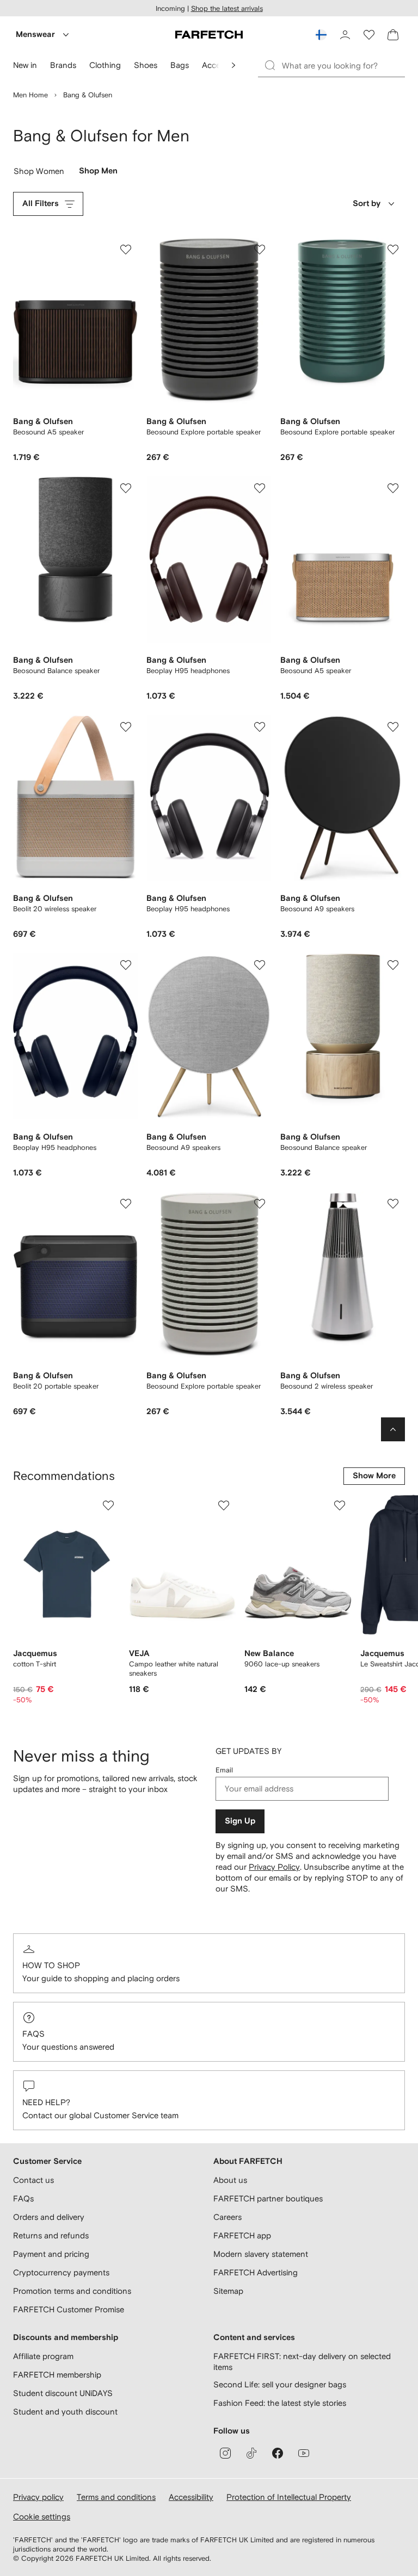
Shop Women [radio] (39, 173)
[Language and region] (321, 35)
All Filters (41, 204)
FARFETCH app (242, 2235)
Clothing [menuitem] (105, 65)
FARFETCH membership (57, 2375)
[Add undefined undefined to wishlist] (108, 1505)
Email (224, 1770)
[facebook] (278, 2453)
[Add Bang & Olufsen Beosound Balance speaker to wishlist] (126, 488)
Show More (374, 1476)
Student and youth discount (65, 2412)
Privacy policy (38, 2497)
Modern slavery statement (261, 2254)
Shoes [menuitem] (146, 65)
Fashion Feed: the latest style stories (280, 2403)
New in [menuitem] (25, 65)
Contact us (33, 2180)
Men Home (30, 95)
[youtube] (304, 2453)
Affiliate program (43, 2356)
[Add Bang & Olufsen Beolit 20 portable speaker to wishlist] (126, 1204)
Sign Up (240, 1821)
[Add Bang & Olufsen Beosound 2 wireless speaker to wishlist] (393, 1204)
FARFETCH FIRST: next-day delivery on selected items (302, 2362)
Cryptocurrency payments (61, 2272)
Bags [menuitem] (180, 65)
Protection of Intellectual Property (289, 2497)
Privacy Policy (274, 1867)
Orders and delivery (49, 2217)
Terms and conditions (116, 2497)
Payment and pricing (51, 2254)
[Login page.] (345, 35)
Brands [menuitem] (63, 65)
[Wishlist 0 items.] (369, 35)
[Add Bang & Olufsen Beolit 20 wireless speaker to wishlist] (126, 727)
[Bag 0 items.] (393, 35)
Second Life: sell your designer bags (280, 2384)
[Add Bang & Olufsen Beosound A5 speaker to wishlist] (126, 250)
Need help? (46, 2102)
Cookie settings (42, 2516)
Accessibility (191, 2497)
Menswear (35, 35)
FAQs (33, 2034)
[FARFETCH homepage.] (209, 35)
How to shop (51, 1965)
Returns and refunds (51, 2235)
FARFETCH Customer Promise (69, 2309)
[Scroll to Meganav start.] (233, 65)
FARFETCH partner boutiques (268, 2198)
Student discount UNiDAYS (63, 2393)
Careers (228, 2217)
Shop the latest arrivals (227, 8)
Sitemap (228, 2291)
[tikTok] (251, 2453)
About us (230, 2180)
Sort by (367, 204)
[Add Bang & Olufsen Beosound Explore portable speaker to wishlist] (260, 250)
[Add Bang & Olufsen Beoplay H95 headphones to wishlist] (260, 488)
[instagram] (225, 2453)
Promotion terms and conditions (72, 2291)
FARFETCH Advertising (256, 2272)
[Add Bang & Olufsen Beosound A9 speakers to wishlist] (393, 727)
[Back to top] (393, 1429)
